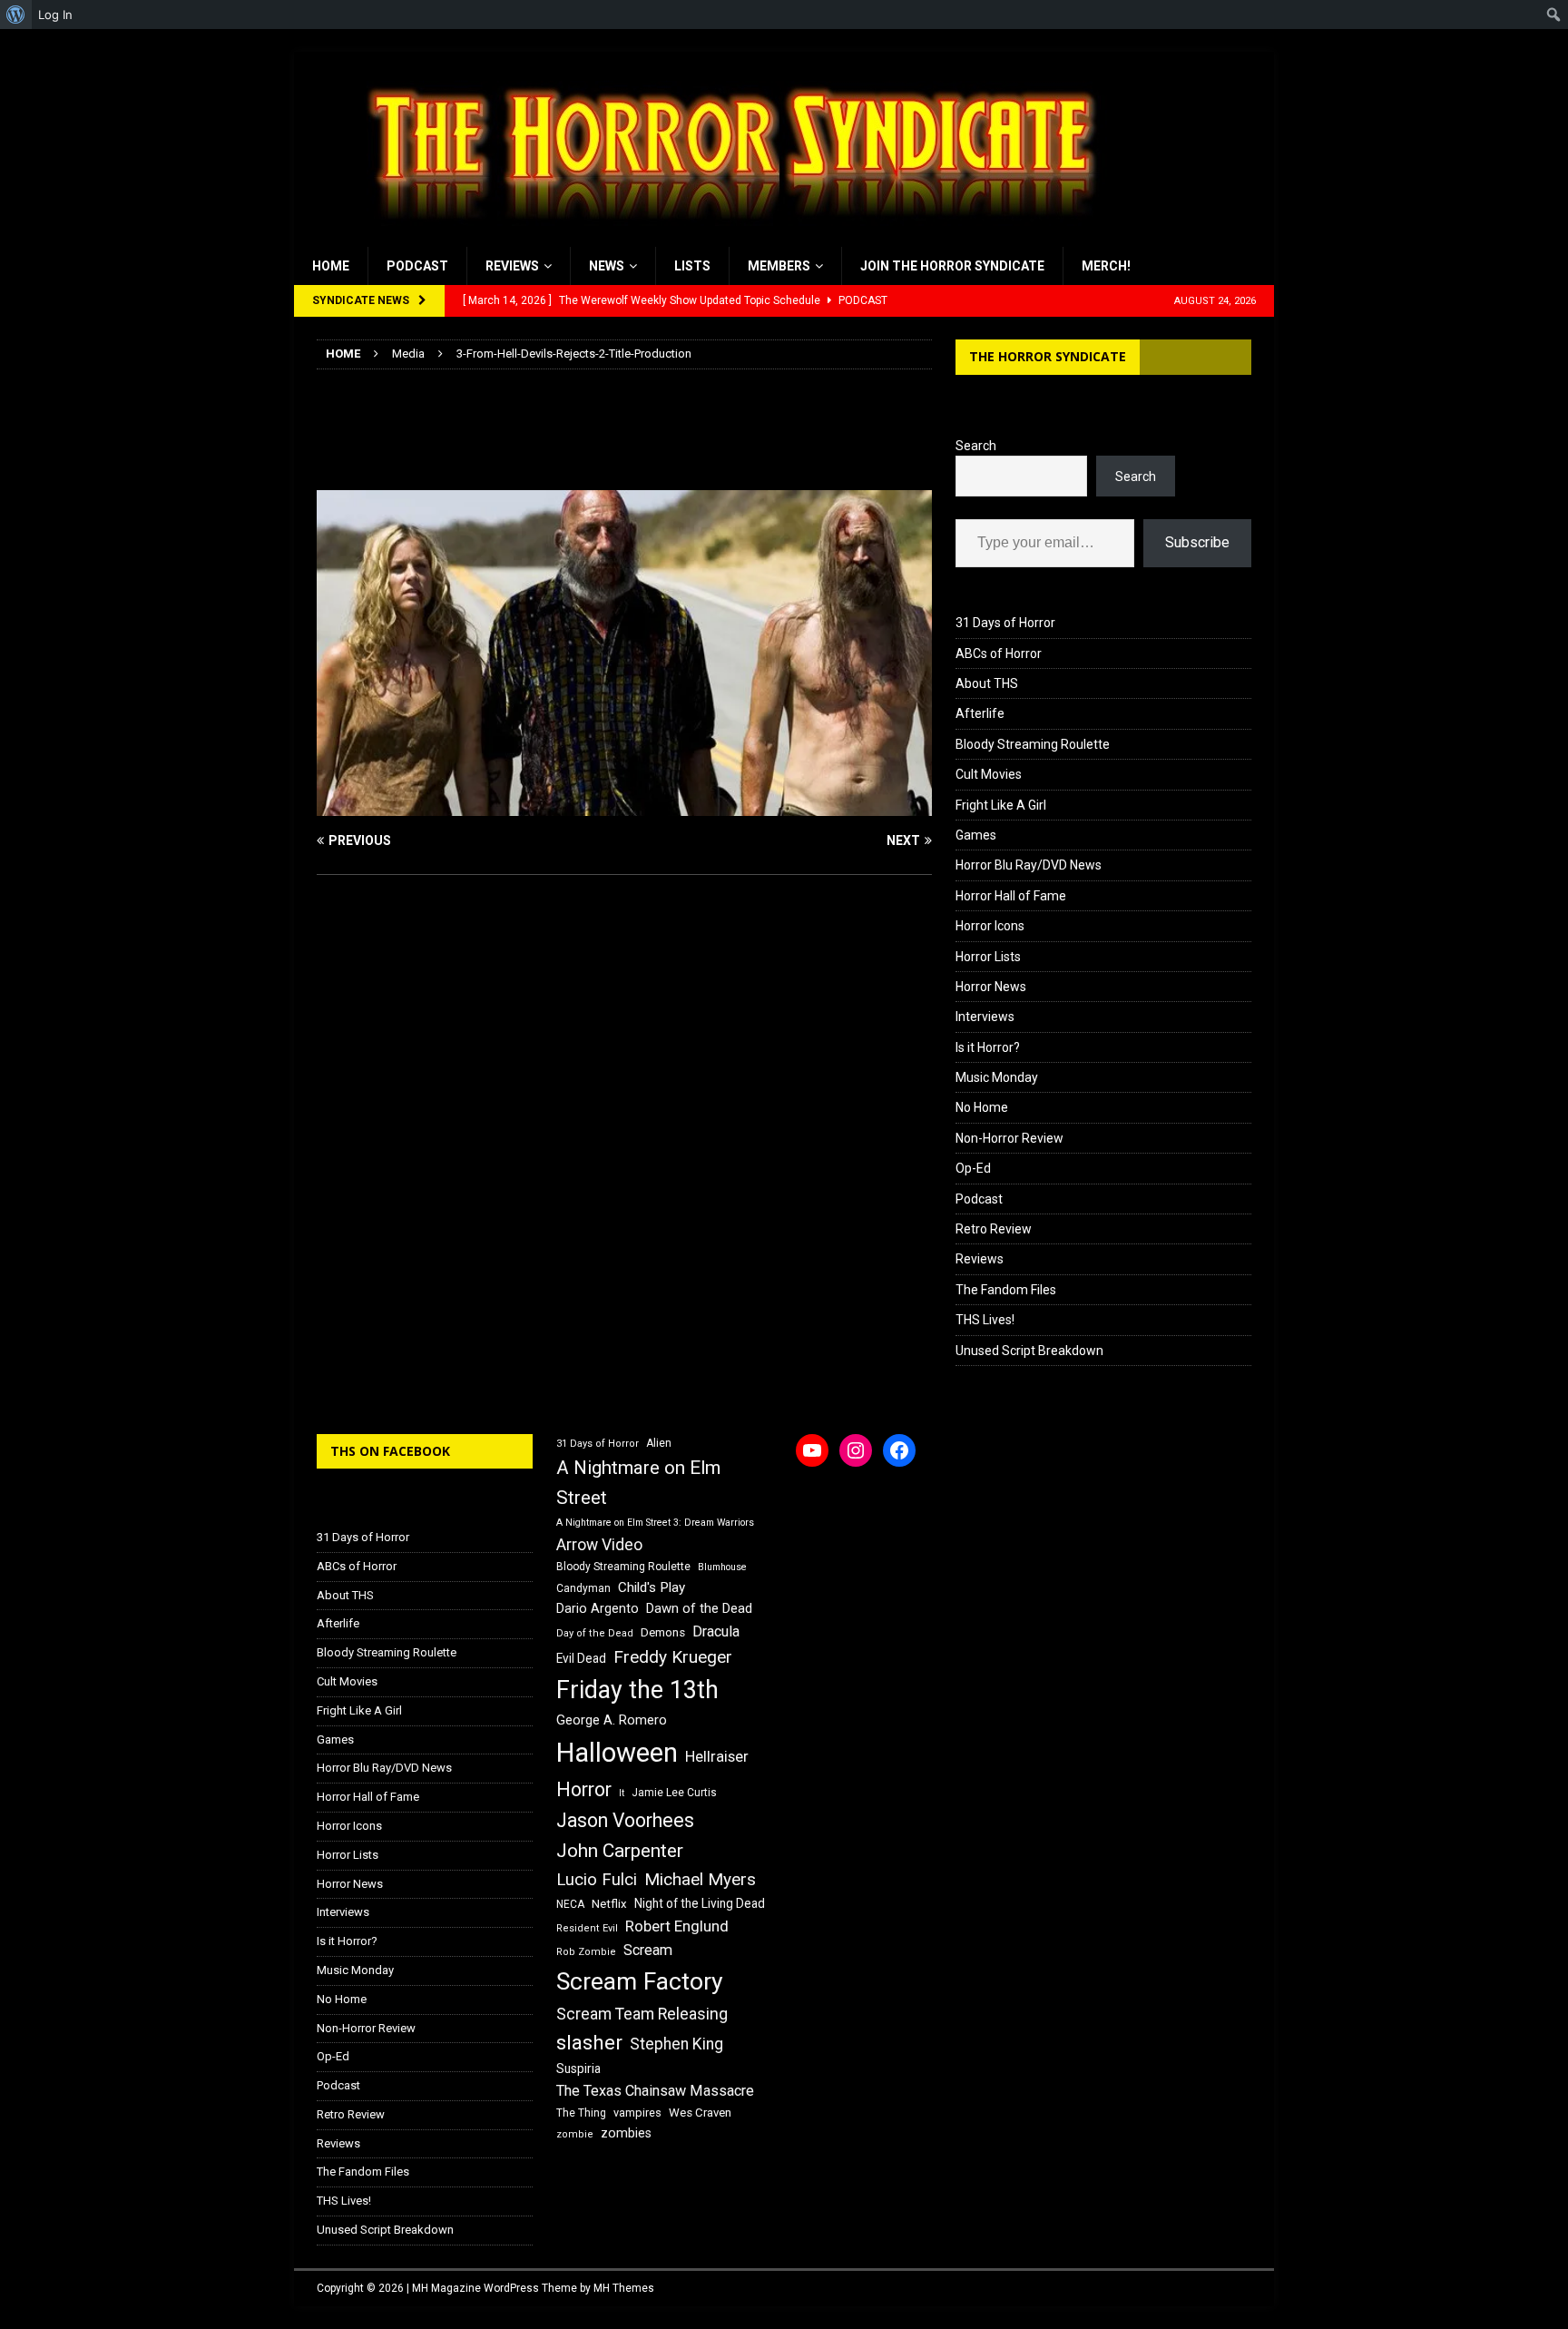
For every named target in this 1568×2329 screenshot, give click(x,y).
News (607, 266)
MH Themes (624, 2288)
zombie (575, 2134)
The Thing (581, 2113)
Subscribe (1197, 542)
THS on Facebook (390, 1451)
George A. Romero (612, 1720)
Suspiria (578, 2069)
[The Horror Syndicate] (725, 237)
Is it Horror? (988, 1047)
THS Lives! (985, 1320)
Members (779, 266)
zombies (626, 2133)
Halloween (617, 1753)
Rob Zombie (586, 1952)
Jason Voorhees (625, 1820)
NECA (570, 1904)
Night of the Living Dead (700, 1903)
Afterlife (980, 713)
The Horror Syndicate (1048, 356)
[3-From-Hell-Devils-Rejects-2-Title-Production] (624, 805)
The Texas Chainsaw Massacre (655, 2091)
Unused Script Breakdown (1029, 1351)
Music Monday (997, 1077)
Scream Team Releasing (642, 2014)
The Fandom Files (1006, 1290)
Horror (584, 1789)
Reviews (512, 266)
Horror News (991, 987)
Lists (692, 266)
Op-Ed (973, 1168)
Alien (659, 1443)
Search (976, 446)
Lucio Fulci (597, 1880)
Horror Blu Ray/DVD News (1029, 865)
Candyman (583, 1588)
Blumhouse (722, 1567)
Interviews (985, 1017)
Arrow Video (599, 1545)
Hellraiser (717, 1757)
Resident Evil (587, 1928)
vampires (637, 2113)
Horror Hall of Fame (1011, 896)
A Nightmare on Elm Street (638, 1483)
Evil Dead (581, 1658)
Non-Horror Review (1009, 1138)
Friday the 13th (637, 1690)
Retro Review (994, 1229)
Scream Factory (640, 1981)
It (622, 1793)
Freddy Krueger (673, 1657)
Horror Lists (988, 957)
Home (331, 266)
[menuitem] (16, 15)
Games (976, 835)
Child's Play (652, 1587)
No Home (982, 1107)
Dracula (716, 1631)
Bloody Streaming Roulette (1033, 744)
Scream (648, 1950)
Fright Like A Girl (1001, 805)
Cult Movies (989, 774)
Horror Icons (990, 926)
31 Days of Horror (1005, 623)
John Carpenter (620, 1851)
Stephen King (676, 2044)
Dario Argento (598, 1608)
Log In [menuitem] (55, 15)
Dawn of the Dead (699, 1608)
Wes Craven (700, 2113)
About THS (987, 683)
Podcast (417, 266)
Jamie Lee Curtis (674, 1793)
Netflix (609, 1904)
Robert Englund (677, 1926)
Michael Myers (700, 1879)
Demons (663, 1632)
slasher (589, 2043)
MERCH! (1106, 266)
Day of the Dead (595, 1633)
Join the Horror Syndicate (952, 266)
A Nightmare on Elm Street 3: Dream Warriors (655, 1523)
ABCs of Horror (999, 653)
